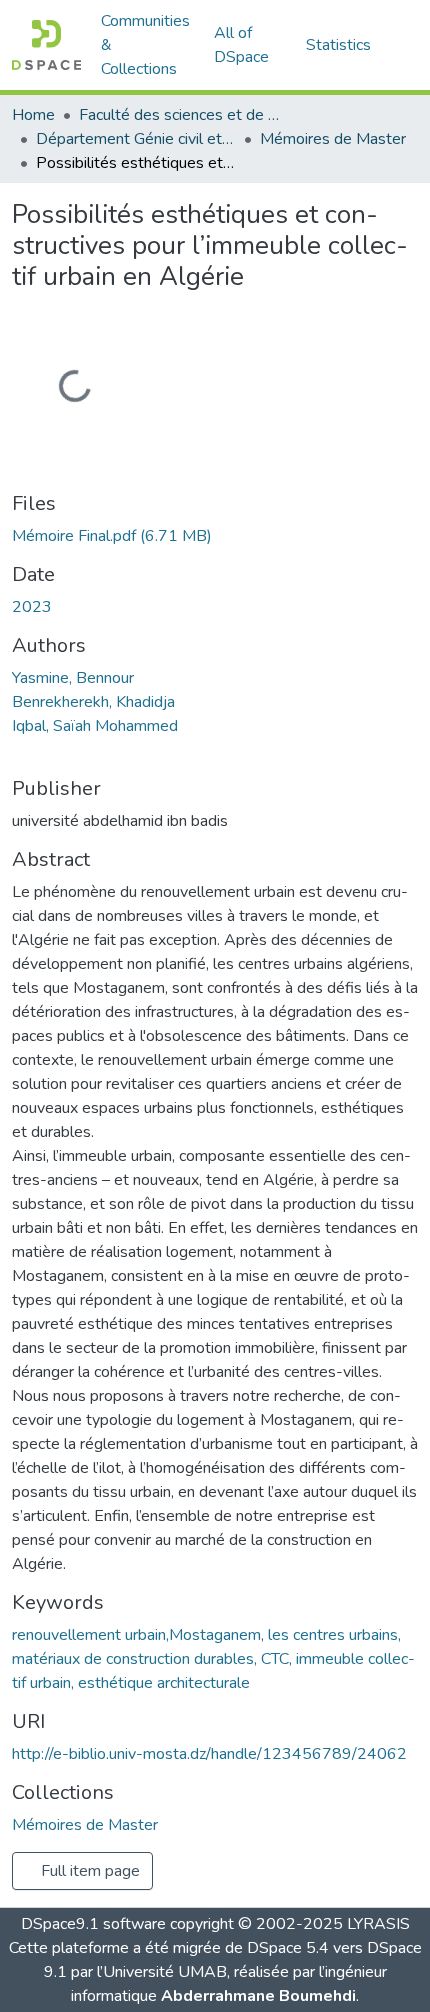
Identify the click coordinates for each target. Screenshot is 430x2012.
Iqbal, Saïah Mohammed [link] (95, 726)
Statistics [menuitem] (338, 45)
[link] (215, 536)
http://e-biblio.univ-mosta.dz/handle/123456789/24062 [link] (209, 1754)
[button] (46, 45)
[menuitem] (248, 45)
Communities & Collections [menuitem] (145, 45)
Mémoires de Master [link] (333, 139)
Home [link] (33, 115)
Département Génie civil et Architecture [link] (136, 139)
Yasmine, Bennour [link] (73, 678)
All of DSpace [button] (241, 45)
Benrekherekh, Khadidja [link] (93, 702)
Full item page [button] (88, 1871)
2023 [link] (32, 607)
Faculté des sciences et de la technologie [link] (179, 115)
